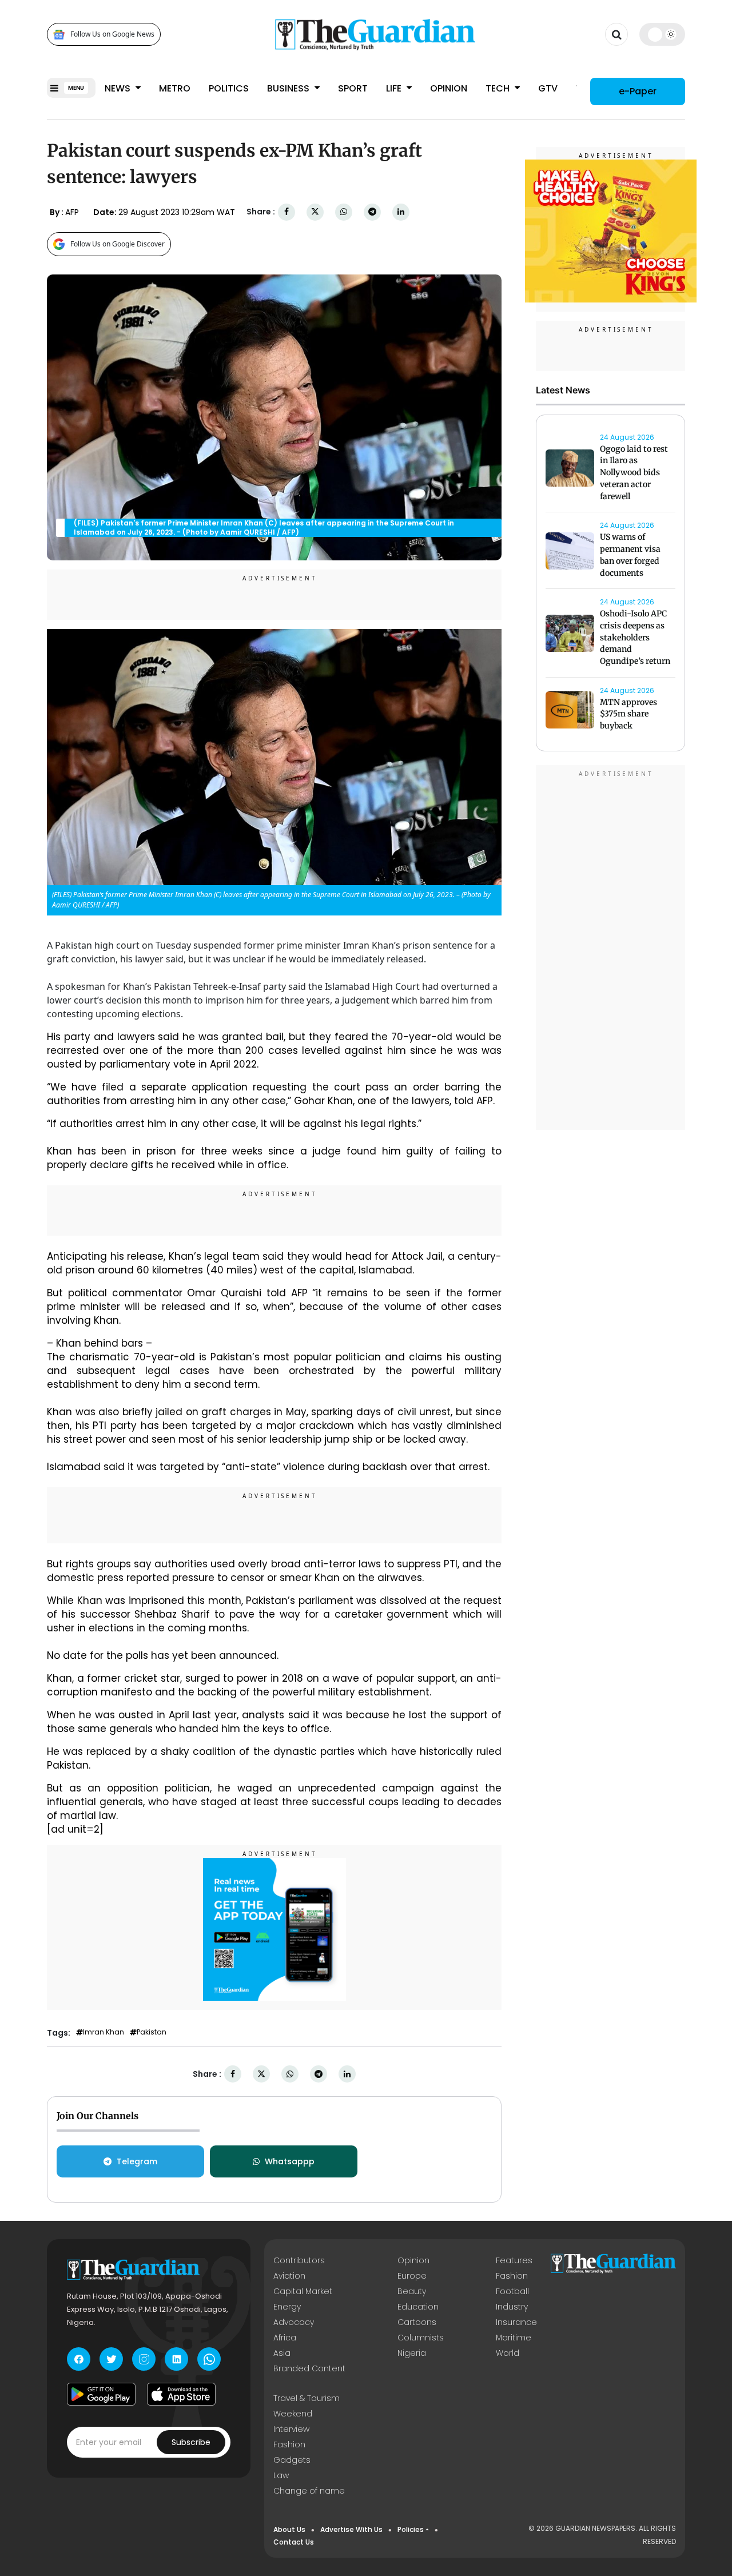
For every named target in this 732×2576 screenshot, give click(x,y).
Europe (412, 2276)
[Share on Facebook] (287, 212)
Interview (291, 2429)
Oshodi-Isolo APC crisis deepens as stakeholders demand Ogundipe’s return (635, 637)
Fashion (512, 2276)
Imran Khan (104, 2032)
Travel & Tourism (307, 2398)
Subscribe (191, 2442)
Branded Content (309, 2368)
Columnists (421, 2338)
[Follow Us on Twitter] (111, 2359)
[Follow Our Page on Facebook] (79, 2359)
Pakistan (152, 2032)
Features (514, 2260)
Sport (353, 88)
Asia (282, 2353)
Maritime (514, 2338)
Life (395, 88)
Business (289, 88)
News (119, 88)
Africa (285, 2338)
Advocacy (294, 2322)
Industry (512, 2307)
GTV (548, 88)
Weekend (293, 2414)
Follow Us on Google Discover (118, 244)
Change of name (309, 2491)
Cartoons (417, 2322)
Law (281, 2475)
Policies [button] (411, 2529)
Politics (229, 88)
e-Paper (638, 91)
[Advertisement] (611, 949)
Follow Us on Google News (112, 35)
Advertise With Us (351, 2529)
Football (512, 2291)
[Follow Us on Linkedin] (176, 2359)
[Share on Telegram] (372, 212)
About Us (289, 2529)
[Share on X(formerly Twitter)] (315, 212)
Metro (175, 88)
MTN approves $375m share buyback (628, 714)
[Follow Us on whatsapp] (209, 2359)
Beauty (412, 2291)
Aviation (289, 2276)
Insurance (516, 2322)
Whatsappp (290, 2161)
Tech (499, 88)
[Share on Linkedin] (401, 212)
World (508, 2353)
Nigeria (412, 2353)
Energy (287, 2307)
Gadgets (292, 2460)
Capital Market (303, 2291)
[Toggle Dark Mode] (663, 34)
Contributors (299, 2260)
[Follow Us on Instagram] (144, 2359)
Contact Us (294, 2542)
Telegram (137, 2161)
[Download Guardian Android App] (101, 2394)
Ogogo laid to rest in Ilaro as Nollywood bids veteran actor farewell (634, 473)
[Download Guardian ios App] (181, 2394)
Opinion (449, 88)
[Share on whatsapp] (344, 212)
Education (418, 2307)
